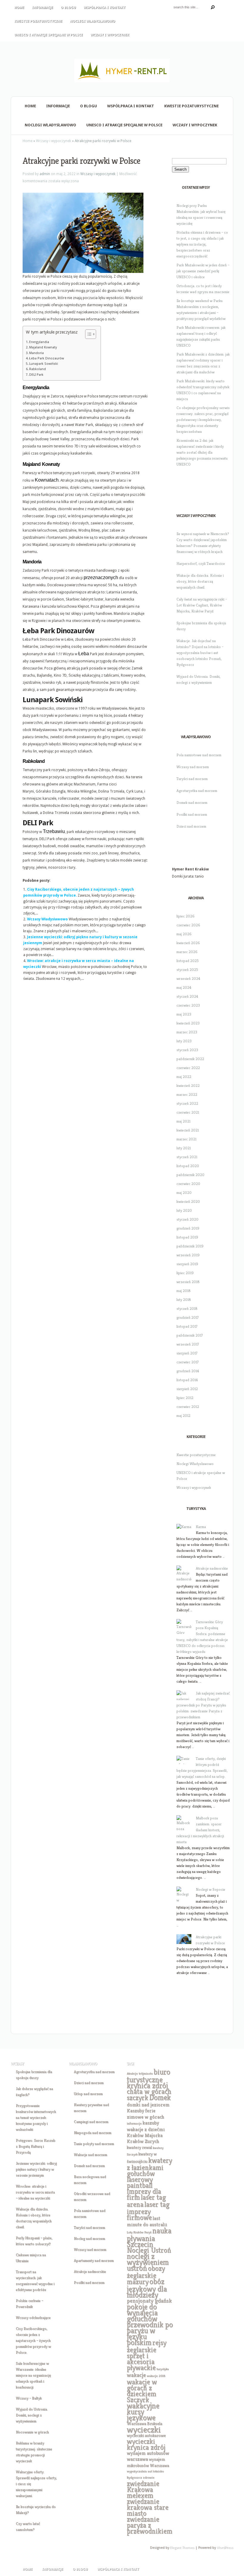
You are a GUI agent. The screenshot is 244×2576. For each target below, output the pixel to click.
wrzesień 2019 (188, 1255)
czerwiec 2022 (188, 1068)
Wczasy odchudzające (33, 2318)
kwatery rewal (139, 2147)
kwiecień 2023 (188, 1023)
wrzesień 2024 (188, 979)
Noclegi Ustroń (149, 2250)
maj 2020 (184, 1193)
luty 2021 (184, 1148)
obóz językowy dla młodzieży (147, 2288)
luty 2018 (184, 1300)
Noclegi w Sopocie (211, 1889)
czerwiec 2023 (188, 1005)
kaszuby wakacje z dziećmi (146, 2126)
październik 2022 (190, 1059)
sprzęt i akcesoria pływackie (141, 2362)
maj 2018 (184, 1291)
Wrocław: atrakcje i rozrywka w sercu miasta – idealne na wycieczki (35, 2192)
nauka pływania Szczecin (149, 2237)
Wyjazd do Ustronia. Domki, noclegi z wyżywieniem (32, 2415)
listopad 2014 (187, 1380)
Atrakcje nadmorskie (212, 1568)
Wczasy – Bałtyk (29, 2398)
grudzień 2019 (188, 1228)
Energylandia (39, 342)
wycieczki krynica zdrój (146, 2444)
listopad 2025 (188, 961)
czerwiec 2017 (188, 1362)
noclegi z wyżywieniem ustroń (148, 2262)
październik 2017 (190, 1335)
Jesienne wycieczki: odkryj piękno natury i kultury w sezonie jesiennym (36, 2169)
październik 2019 (190, 1246)
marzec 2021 (186, 1139)
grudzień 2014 (188, 1371)
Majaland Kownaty (43, 347)
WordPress (225, 2548)
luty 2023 (184, 1041)
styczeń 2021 (187, 1157)
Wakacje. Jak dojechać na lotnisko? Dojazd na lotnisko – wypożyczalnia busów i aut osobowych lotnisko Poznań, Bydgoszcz (200, 653)
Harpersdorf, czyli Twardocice (201, 564)
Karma (201, 1527)
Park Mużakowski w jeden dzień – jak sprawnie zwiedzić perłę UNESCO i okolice (203, 271)
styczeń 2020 (187, 1219)
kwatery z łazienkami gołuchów (149, 2167)
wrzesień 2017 (188, 1344)
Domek (160, 2097)
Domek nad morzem (192, 803)
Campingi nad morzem (91, 2122)
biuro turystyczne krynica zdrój (148, 2079)
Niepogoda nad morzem (93, 2133)
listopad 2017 (187, 1326)
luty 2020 (184, 1210)
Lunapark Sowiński (44, 364)
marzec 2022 (187, 1094)
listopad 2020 (188, 1166)
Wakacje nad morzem (90, 2155)
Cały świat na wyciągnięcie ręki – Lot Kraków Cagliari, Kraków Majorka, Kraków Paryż (202, 605)
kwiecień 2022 (188, 1086)
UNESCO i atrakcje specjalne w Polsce (49, 35)
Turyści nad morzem (192, 779)
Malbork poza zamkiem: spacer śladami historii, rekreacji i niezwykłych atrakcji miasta (200, 1830)
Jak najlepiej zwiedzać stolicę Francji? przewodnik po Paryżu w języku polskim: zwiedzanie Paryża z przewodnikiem (203, 1705)
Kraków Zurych (143, 2141)
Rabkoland (37, 369)
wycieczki (144, 2429)
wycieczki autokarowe (146, 2435)
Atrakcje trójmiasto (140, 2073)
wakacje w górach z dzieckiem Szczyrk (142, 2391)
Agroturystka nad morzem (197, 791)
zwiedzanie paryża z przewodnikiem (150, 2525)
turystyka (163, 2369)
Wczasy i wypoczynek (110, 35)
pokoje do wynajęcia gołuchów (142, 2313)
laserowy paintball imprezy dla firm (144, 2188)
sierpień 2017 (187, 1353)
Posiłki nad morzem (192, 814)
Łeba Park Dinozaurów (47, 358)
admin (45, 174)
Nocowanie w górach (32, 2432)
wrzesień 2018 (188, 1282)
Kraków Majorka (145, 2135)
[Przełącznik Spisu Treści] (88, 334)
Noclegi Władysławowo (93, 21)
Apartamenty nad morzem (94, 2260)
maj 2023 (184, 1014)
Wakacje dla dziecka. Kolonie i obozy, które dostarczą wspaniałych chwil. (200, 581)
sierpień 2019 (187, 1264)
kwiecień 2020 (188, 1201)
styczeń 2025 (187, 970)
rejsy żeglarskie (147, 2346)
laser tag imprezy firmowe (148, 2211)
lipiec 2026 (186, 916)
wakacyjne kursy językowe (143, 2412)
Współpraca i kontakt (105, 8)
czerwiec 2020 (188, 1184)
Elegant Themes (182, 2548)
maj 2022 (184, 1077)
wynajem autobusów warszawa (148, 2456)
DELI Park (36, 375)
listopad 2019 (187, 1237)
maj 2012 (183, 1416)
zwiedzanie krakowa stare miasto (148, 2507)
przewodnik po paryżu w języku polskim (150, 2333)
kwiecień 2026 (188, 943)
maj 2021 (183, 1121)
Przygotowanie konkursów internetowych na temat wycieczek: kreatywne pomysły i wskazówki (36, 2117)
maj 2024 (184, 987)
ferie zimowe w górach (145, 2114)
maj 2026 (184, 934)
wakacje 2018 (156, 2376)
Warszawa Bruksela (144, 2423)
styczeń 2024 (187, 996)
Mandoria (36, 353)
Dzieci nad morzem (191, 826)
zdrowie (149, 2477)
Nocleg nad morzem (89, 2238)
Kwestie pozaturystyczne (38, 21)
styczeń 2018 (187, 1309)
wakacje (136, 2375)
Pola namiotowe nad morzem (199, 755)
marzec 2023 (187, 1032)
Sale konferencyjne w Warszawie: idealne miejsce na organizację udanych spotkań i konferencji (33, 2375)
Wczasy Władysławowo (47, 919)
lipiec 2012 (185, 1398)
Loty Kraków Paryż (139, 2232)
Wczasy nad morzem (193, 767)
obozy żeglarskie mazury (146, 2275)
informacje (134, 2123)
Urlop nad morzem (88, 2094)
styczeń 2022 (187, 1103)
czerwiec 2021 (188, 1112)
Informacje (42, 8)
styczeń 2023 (187, 1050)
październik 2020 (190, 1175)
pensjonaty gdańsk (149, 2301)
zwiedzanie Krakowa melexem (143, 2489)
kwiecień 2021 (188, 1130)
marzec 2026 (187, 952)
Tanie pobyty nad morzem (94, 2144)
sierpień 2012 (187, 1389)
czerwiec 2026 (188, 925)
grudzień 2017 (188, 1317)
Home (19, 8)
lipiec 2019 (185, 1273)
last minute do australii (147, 2221)
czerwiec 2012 (188, 1407)
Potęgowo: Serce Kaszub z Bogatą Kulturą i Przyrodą (36, 2146)
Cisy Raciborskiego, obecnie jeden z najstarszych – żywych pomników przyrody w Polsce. (33, 2340)
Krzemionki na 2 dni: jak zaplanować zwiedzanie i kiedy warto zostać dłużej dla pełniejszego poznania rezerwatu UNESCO (202, 452)
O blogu (68, 8)
